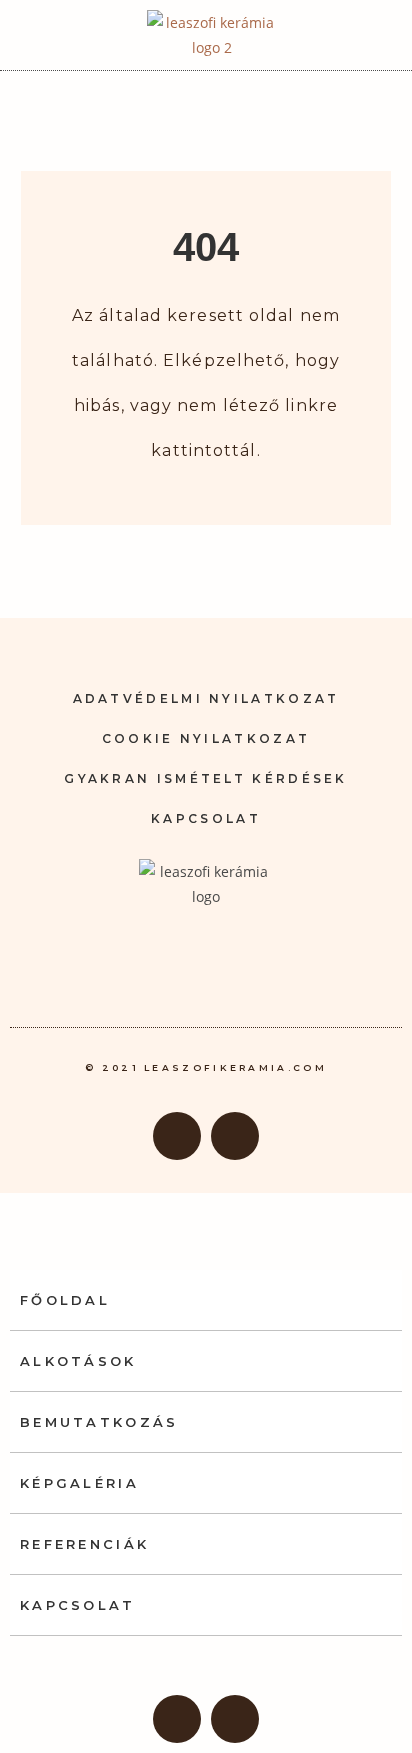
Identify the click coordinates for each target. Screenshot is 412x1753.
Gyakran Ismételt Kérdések (206, 778)
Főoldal (65, 1300)
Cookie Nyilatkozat (206, 738)
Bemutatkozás (99, 1422)
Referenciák (84, 1544)
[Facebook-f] (177, 1136)
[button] (371, 35)
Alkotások (78, 1361)
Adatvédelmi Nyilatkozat (206, 698)
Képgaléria (79, 1483)
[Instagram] (235, 1136)
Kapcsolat (206, 818)
